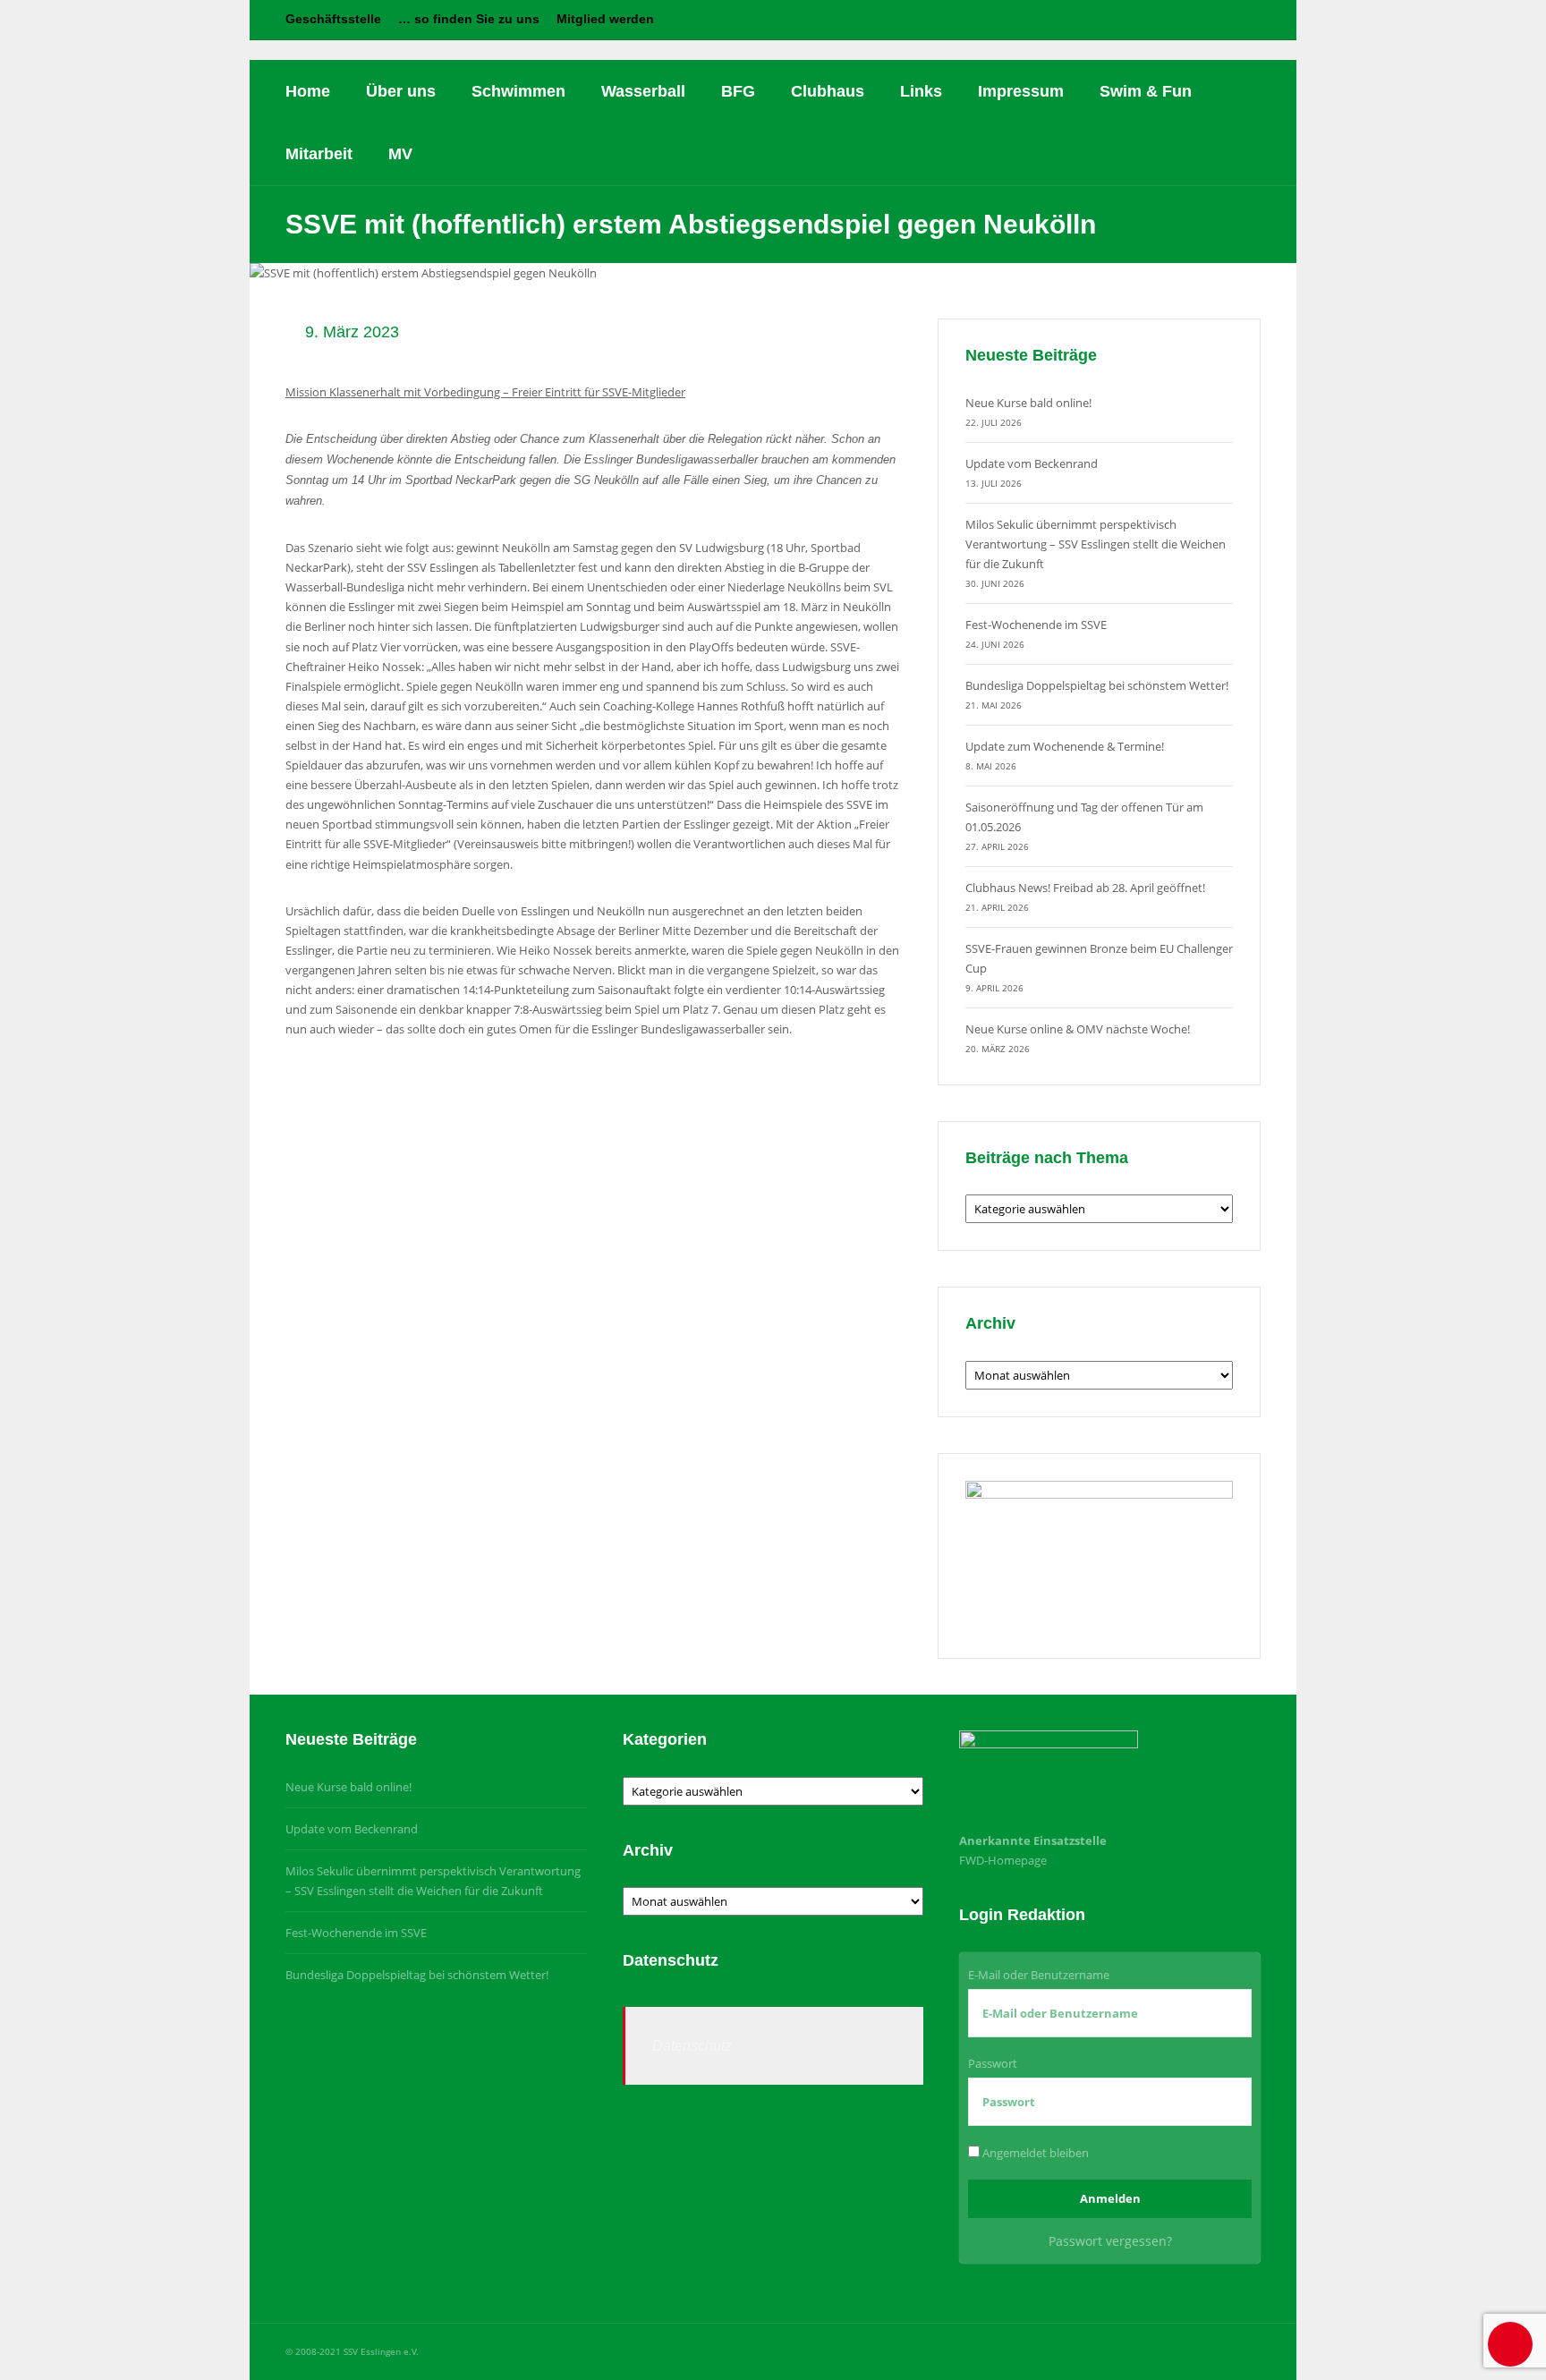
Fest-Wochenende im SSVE (1036, 625)
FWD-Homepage (1003, 1860)
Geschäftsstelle (333, 19)
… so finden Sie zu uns (469, 19)
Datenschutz (692, 2046)
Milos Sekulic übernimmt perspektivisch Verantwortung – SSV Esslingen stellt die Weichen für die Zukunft (1096, 544)
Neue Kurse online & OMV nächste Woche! (1078, 1029)
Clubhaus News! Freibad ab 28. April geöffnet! (1085, 888)
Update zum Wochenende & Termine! (1065, 746)
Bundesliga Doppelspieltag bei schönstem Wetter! (1097, 685)
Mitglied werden (605, 19)
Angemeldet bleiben (1034, 2153)
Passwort (993, 2063)
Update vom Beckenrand (1032, 463)
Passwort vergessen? (1110, 2241)
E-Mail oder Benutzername (1039, 1975)
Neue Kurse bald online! (1028, 403)
